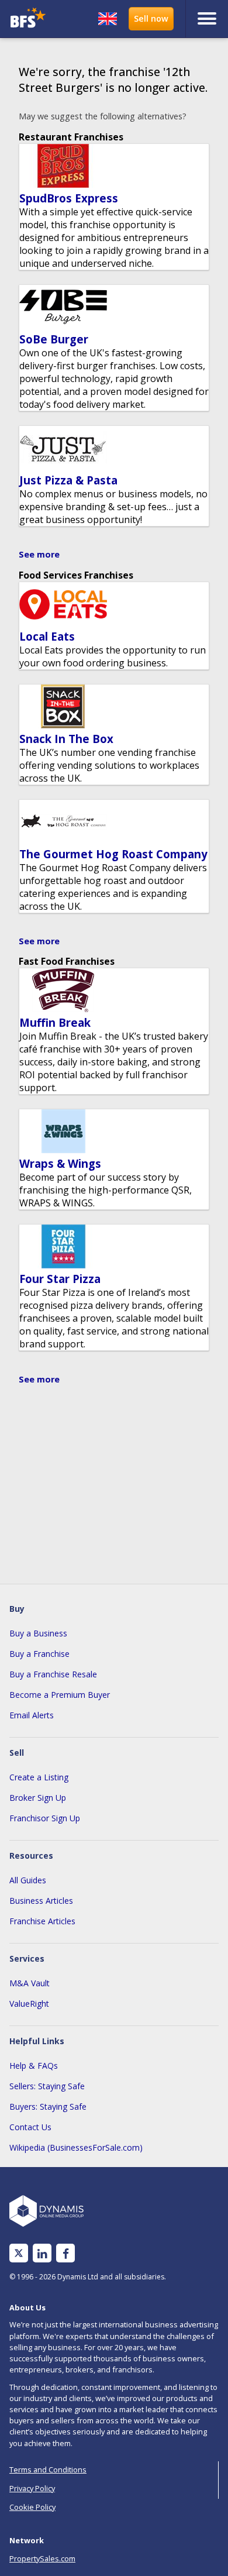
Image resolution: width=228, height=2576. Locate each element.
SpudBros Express (69, 198)
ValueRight (29, 2004)
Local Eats (47, 636)
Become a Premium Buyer (60, 1695)
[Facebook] (66, 2253)
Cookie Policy (32, 2507)
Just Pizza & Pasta (68, 480)
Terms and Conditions (48, 2470)
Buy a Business (38, 1633)
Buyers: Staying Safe (48, 2106)
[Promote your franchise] (151, 19)
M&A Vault (30, 1983)
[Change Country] (108, 19)
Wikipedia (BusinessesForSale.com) (76, 2147)
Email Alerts (32, 1715)
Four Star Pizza (60, 1279)
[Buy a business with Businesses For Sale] (31, 19)
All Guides (28, 1880)
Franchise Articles (42, 1921)
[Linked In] (42, 2253)
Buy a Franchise (39, 1654)
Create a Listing (39, 1777)
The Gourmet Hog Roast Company (113, 854)
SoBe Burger (54, 339)
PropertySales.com (42, 2558)
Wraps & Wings (60, 1163)
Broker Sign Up (38, 1798)
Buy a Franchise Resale (53, 1674)
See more (39, 554)
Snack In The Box (66, 739)
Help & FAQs (34, 2066)
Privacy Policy (32, 2488)
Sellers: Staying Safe (47, 2086)
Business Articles (41, 1901)
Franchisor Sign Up (45, 1818)
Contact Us (30, 2127)
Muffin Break (55, 1022)
